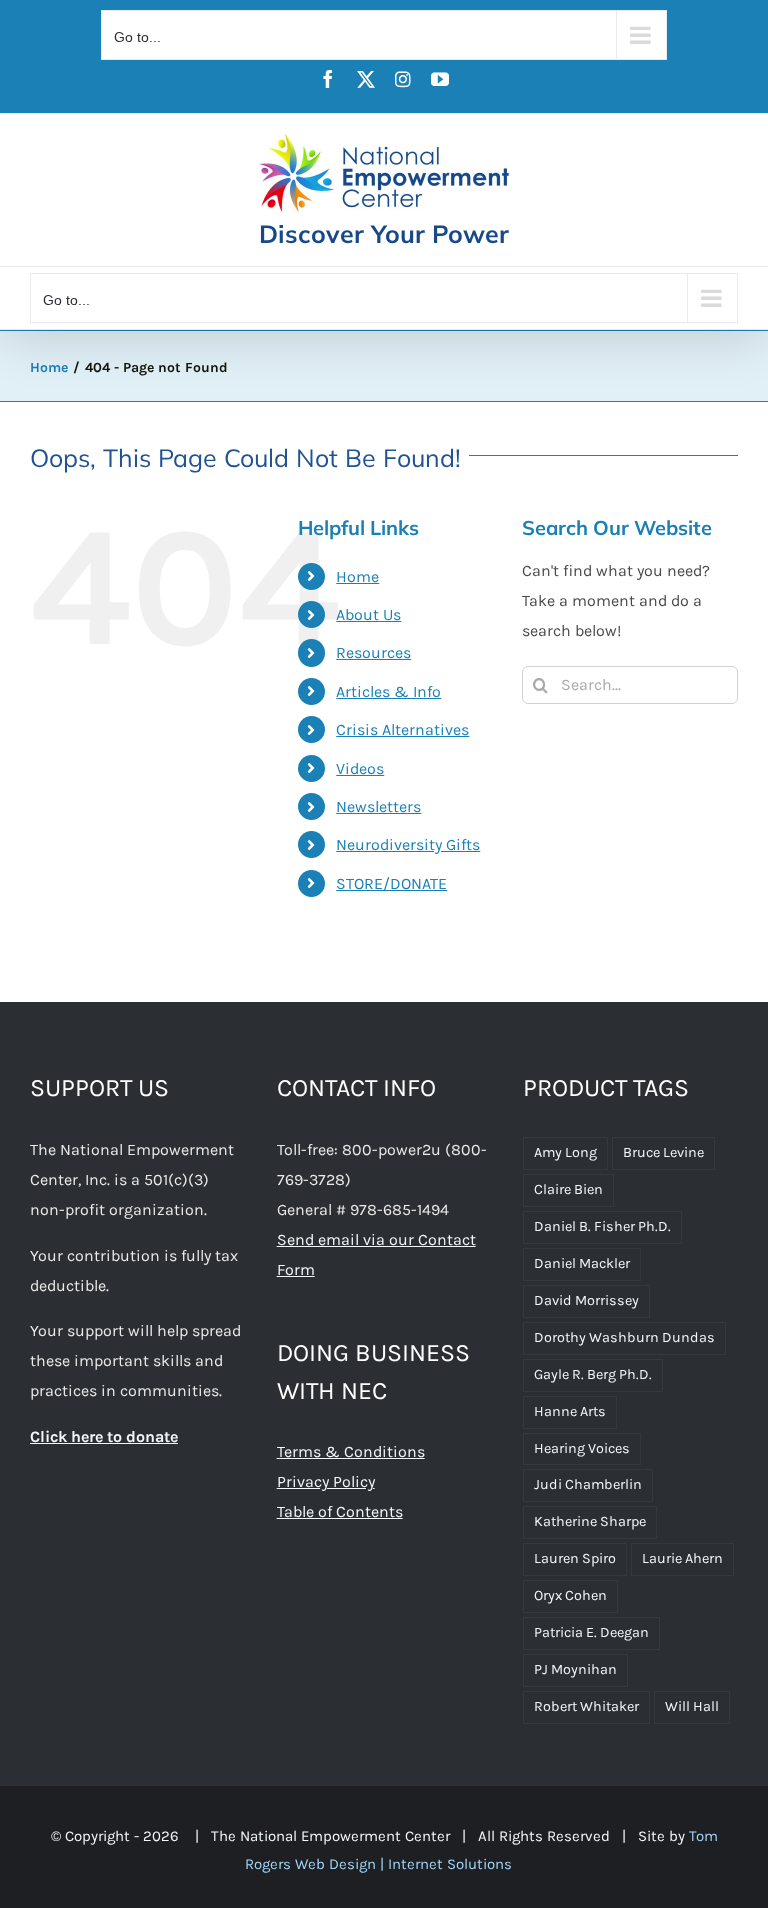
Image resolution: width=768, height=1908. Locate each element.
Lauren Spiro (575, 1558)
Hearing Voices (582, 1448)
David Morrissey (586, 1300)
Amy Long (565, 1152)
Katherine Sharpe (590, 1521)
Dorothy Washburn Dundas (624, 1337)
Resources (373, 652)
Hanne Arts (570, 1411)
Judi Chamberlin (588, 1484)
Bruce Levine (663, 1152)
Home (357, 576)
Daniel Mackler (582, 1263)
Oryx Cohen (570, 1595)
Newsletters (378, 806)
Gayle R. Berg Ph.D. (593, 1374)
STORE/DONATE (391, 883)
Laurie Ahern (682, 1558)
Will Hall (692, 1706)
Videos (360, 768)
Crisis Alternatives (402, 729)
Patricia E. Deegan (591, 1632)
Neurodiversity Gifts (408, 844)
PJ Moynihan (575, 1669)
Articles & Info (388, 691)
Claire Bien (568, 1189)
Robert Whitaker (586, 1706)
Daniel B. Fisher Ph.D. (602, 1226)
